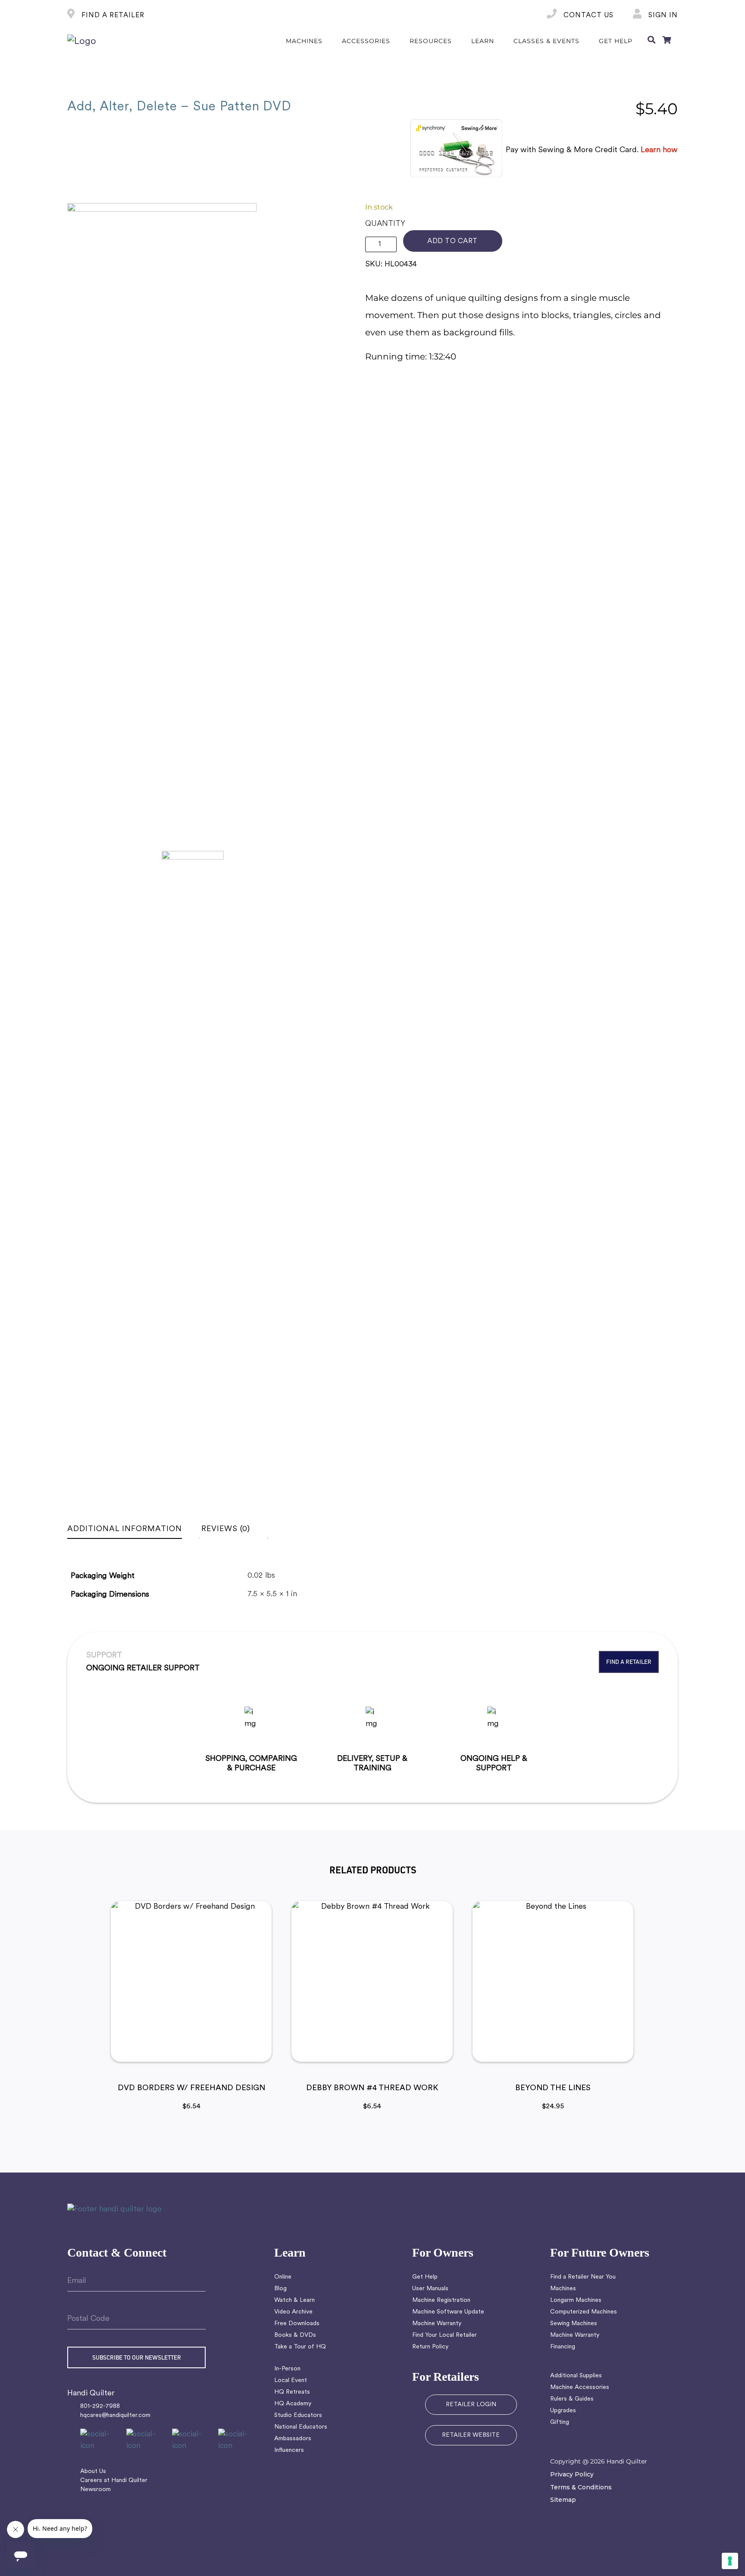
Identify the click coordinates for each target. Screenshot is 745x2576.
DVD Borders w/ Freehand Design (191, 2088)
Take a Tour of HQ (300, 2347)
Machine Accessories (580, 2387)
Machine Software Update (448, 2312)
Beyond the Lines (553, 2088)
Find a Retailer (629, 1662)
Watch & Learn (294, 2300)
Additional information (125, 1529)
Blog (280, 2289)
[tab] (133, 1529)
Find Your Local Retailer (444, 2335)
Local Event (291, 2381)
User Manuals (430, 2289)
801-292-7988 (100, 2406)
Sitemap (563, 2500)
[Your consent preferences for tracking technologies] (730, 2561)
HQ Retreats (292, 2392)
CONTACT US (587, 16)
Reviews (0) (226, 1529)
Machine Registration (441, 2300)
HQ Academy (293, 2404)
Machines (563, 2289)
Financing (563, 2347)
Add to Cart (452, 241)
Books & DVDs (295, 2335)
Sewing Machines (574, 2324)
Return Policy (430, 2347)
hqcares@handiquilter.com (115, 2415)
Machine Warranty (437, 2324)
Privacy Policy (572, 2474)
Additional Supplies (576, 2376)
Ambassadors (293, 2439)
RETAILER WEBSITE (471, 2435)
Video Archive (293, 2312)
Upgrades (563, 2411)
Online (283, 2277)
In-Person (287, 2369)
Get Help (425, 2277)
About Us (93, 2471)
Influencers (289, 2450)
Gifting (560, 2422)
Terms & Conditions (581, 2487)
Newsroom (95, 2490)
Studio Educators (298, 2415)
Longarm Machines (576, 2300)
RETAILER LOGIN (471, 2405)
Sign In (662, 16)
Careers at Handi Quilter (114, 2481)
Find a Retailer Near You (583, 2277)
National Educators (301, 2427)
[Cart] (667, 41)
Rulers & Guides (572, 2399)
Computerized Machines (584, 2312)
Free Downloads (297, 2324)
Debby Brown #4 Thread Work (372, 2088)
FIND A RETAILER (112, 16)
